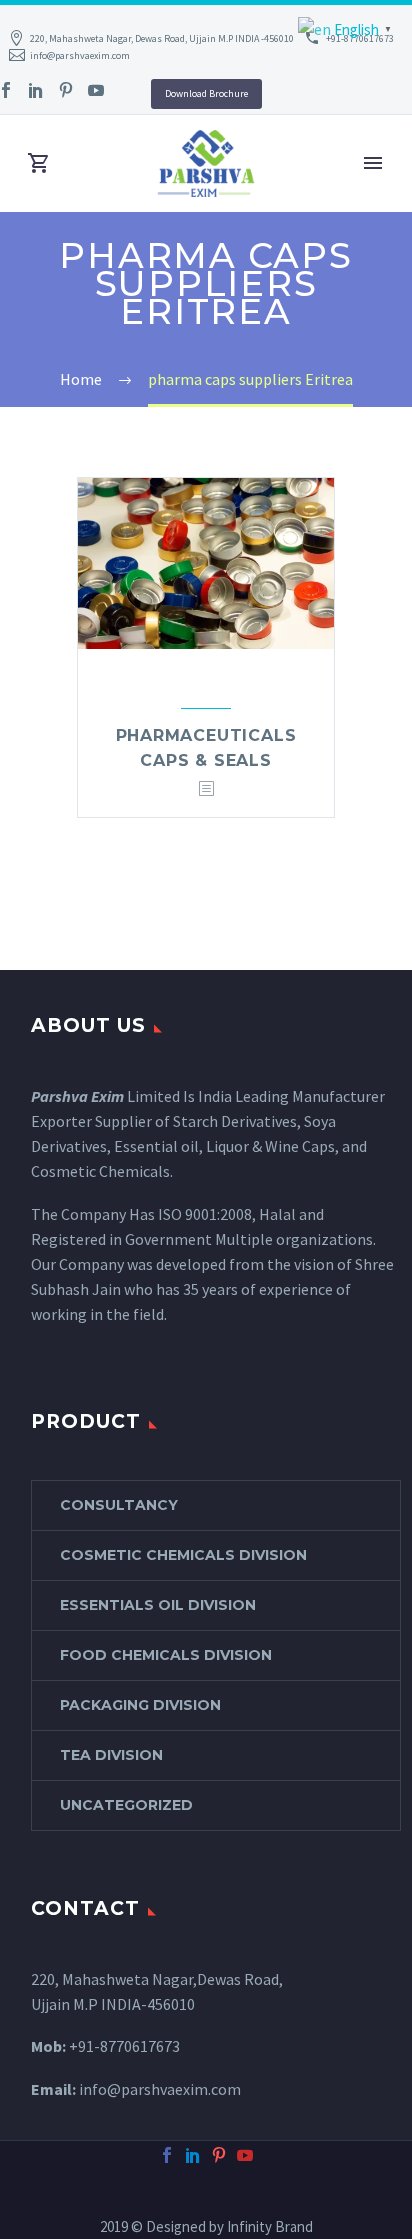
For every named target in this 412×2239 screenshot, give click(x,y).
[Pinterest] (66, 90)
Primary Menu (373, 163)
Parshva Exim (77, 1096)
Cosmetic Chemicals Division (183, 1555)
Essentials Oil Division (158, 1605)
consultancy (119, 1505)
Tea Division (111, 1755)
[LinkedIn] (36, 90)
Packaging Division (140, 1705)
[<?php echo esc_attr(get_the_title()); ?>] (206, 789)
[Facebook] (167, 2155)
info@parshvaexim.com (80, 55)
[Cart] (39, 163)
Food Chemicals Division (166, 1655)
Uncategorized (126, 1805)
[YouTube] (96, 90)
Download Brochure (206, 93)
